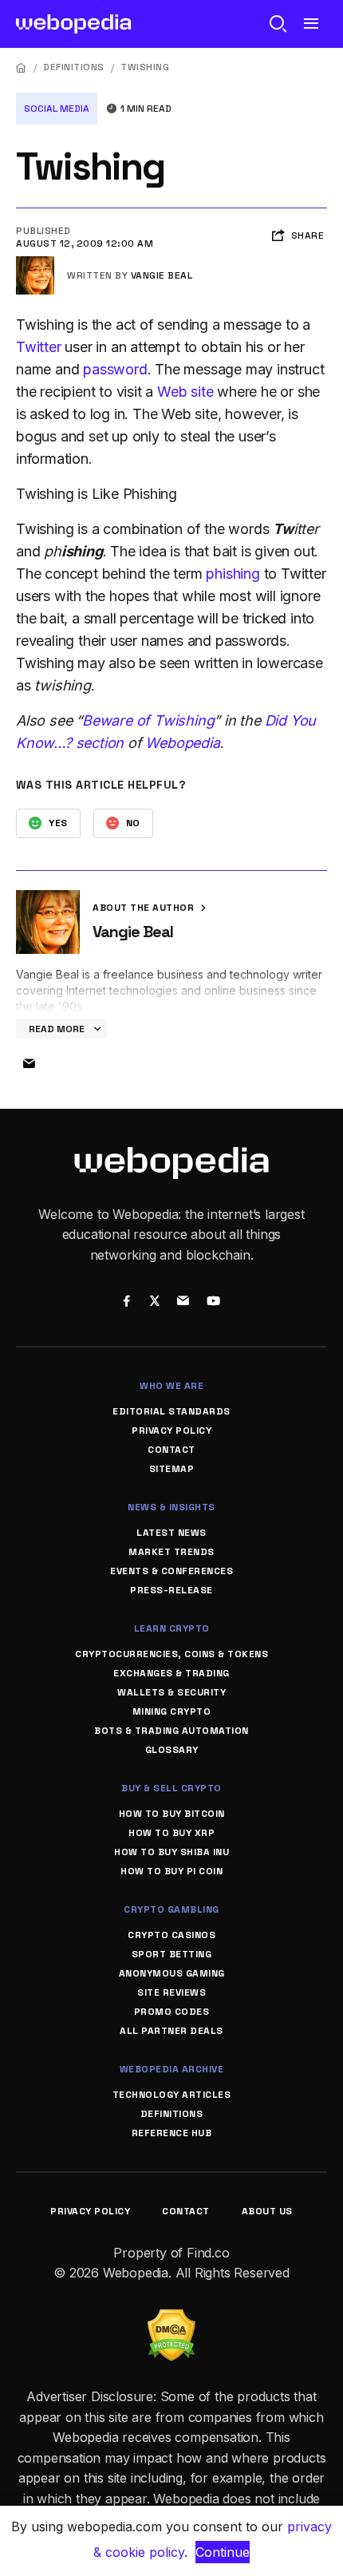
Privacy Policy (171, 1430)
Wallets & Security (171, 1692)
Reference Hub (172, 2133)
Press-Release (171, 1590)
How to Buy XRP (171, 1833)
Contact (171, 1450)
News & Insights (171, 1507)
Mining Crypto (172, 1711)
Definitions (74, 67)
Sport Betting (172, 1954)
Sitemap (172, 1469)
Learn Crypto (172, 1628)
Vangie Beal (162, 275)
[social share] (126, 1302)
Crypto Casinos (171, 1935)
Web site (185, 392)
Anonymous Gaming (172, 1973)
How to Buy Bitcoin (172, 1814)
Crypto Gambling (171, 1909)
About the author (145, 908)
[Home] (22, 67)
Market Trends (171, 1552)
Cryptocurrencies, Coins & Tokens (171, 1654)
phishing (233, 574)
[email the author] (29, 1064)
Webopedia (182, 743)
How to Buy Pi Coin (171, 1871)
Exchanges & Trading (171, 1673)
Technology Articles (172, 2095)
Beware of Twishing (148, 720)
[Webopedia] (74, 24)
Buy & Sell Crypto (171, 1788)
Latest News (171, 1533)
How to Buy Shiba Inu (171, 1852)
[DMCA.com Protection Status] (171, 2319)
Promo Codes (172, 2012)
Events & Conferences (171, 1571)
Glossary (172, 1750)
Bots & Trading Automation (171, 1731)
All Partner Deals (171, 2031)
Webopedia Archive (172, 2069)
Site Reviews (171, 1992)
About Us (267, 2211)
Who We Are (171, 1386)
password (115, 369)
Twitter (39, 347)
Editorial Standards (171, 1411)
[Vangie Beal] (35, 263)
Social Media (57, 109)
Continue (223, 2552)
